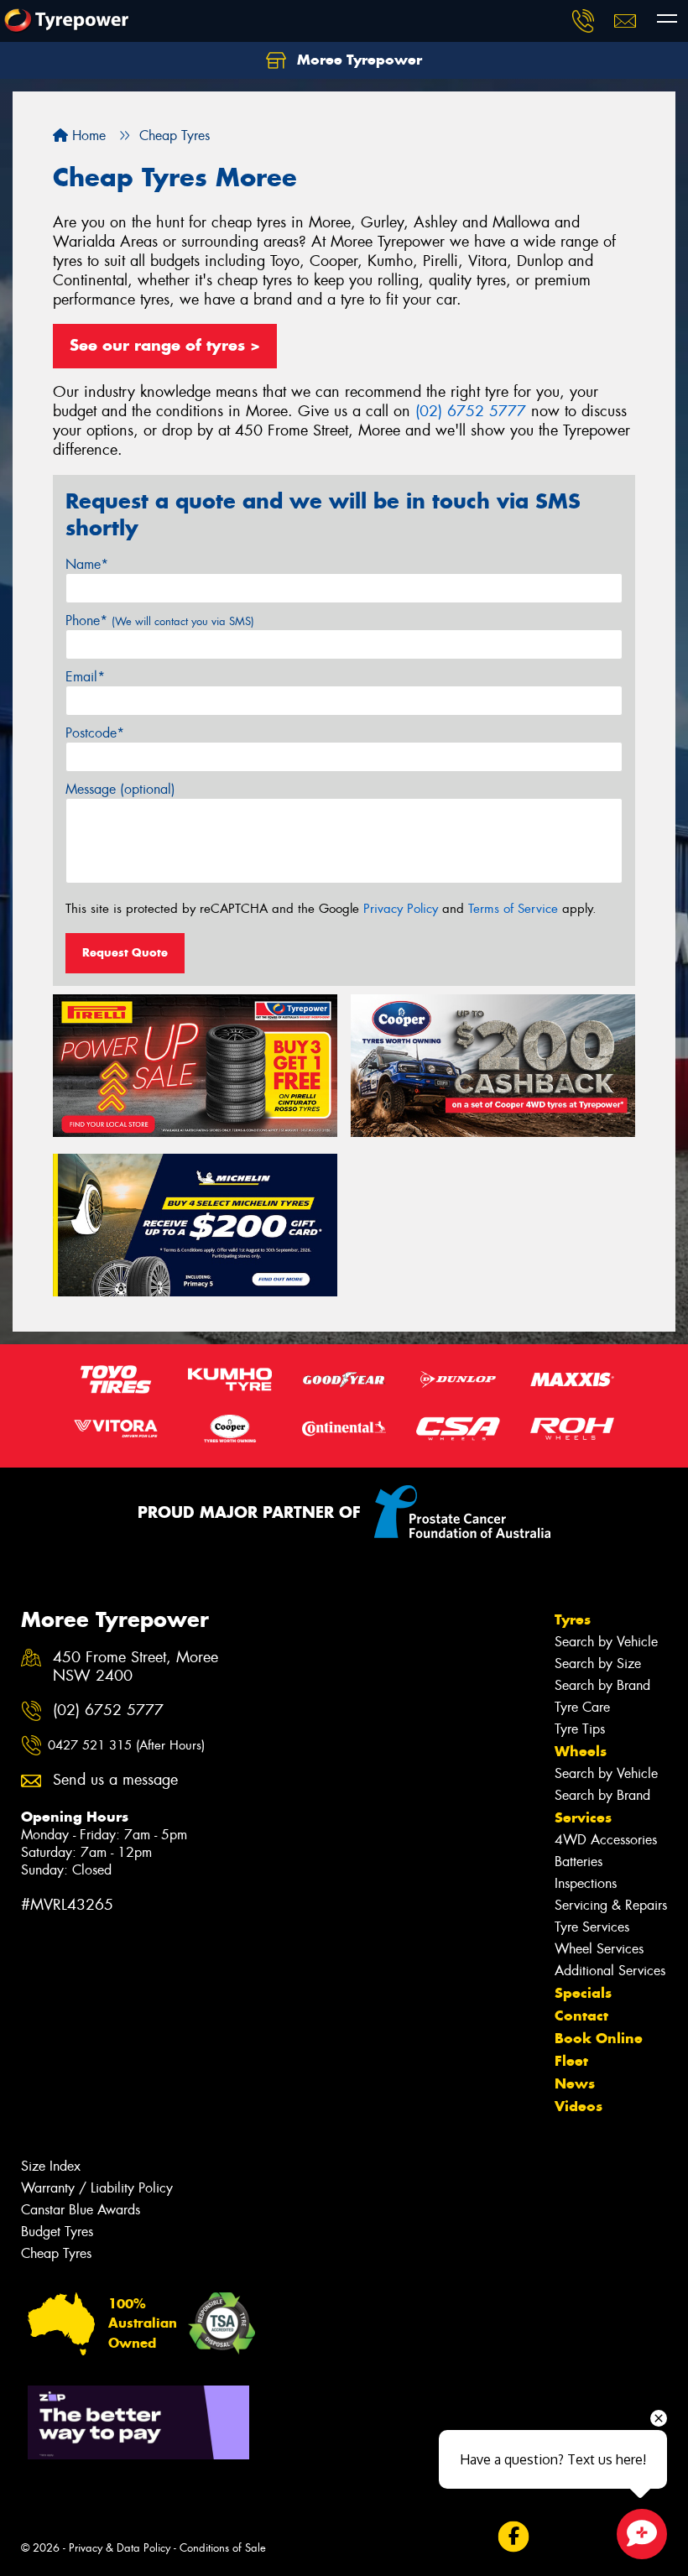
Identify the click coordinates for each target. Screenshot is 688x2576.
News (575, 2083)
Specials (583, 1993)
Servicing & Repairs (611, 1905)
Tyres (573, 1619)
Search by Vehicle (606, 1642)
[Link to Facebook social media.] (513, 2536)
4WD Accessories (606, 1840)
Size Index (51, 2166)
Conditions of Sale (223, 2548)
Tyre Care (582, 1707)
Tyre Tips (580, 1729)
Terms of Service (513, 909)
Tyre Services (592, 1927)
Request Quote (125, 952)
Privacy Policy (401, 909)
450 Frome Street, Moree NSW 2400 (136, 1667)
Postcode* (95, 733)
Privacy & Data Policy (120, 2548)
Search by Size (598, 1663)
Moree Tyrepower (357, 60)
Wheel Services (599, 1949)
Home (87, 136)
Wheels (581, 1751)
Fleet (571, 2061)
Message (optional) (120, 789)
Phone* (160, 621)
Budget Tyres (57, 2232)
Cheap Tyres (56, 2253)
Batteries (579, 1862)
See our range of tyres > (165, 345)
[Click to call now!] (583, 21)
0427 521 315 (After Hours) (126, 1745)
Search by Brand (602, 1685)
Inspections (586, 1883)
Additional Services (610, 1971)
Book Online (599, 2038)
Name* (87, 564)
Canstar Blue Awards (81, 2210)
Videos (579, 2106)
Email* (85, 677)
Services (583, 1817)
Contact (581, 2015)
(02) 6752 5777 (471, 411)
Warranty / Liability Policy (97, 2188)
